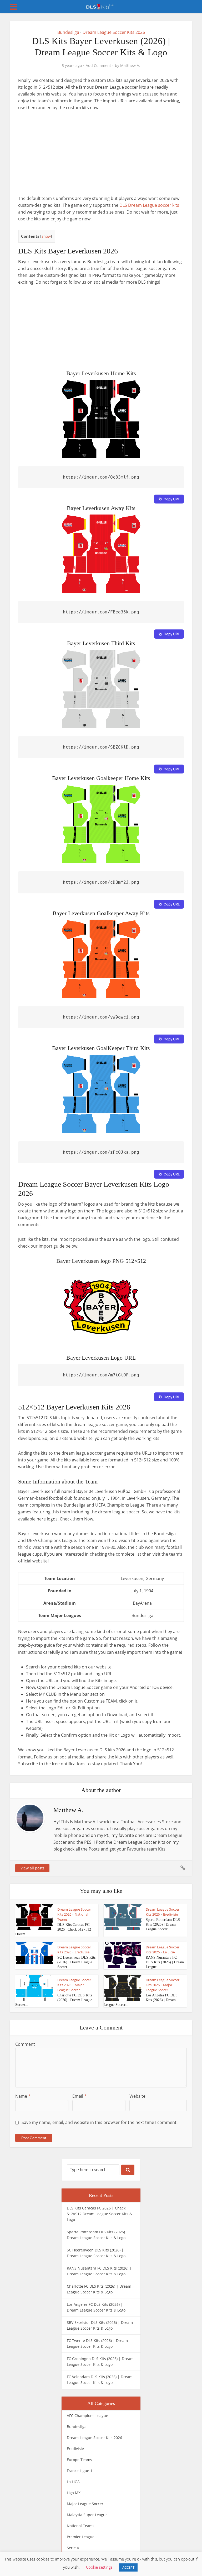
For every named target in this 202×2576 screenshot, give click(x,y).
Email (79, 2096)
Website (137, 2096)
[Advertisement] (101, 156)
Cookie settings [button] (99, 2567)
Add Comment (98, 66)
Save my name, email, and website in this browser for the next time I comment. (100, 2122)
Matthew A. (130, 66)
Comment (25, 2044)
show (46, 236)
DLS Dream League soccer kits (149, 205)
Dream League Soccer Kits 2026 (114, 32)
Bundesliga (68, 32)
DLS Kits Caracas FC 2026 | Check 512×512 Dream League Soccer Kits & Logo (99, 2214)
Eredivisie (170, 1914)
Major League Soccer (71, 1987)
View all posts (32, 1868)
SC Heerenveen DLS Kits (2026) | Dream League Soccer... (76, 1962)
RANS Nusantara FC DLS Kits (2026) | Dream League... (165, 1962)
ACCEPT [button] (128, 2567)
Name (23, 2096)
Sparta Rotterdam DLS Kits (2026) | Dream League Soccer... (163, 1924)
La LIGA (169, 1952)
